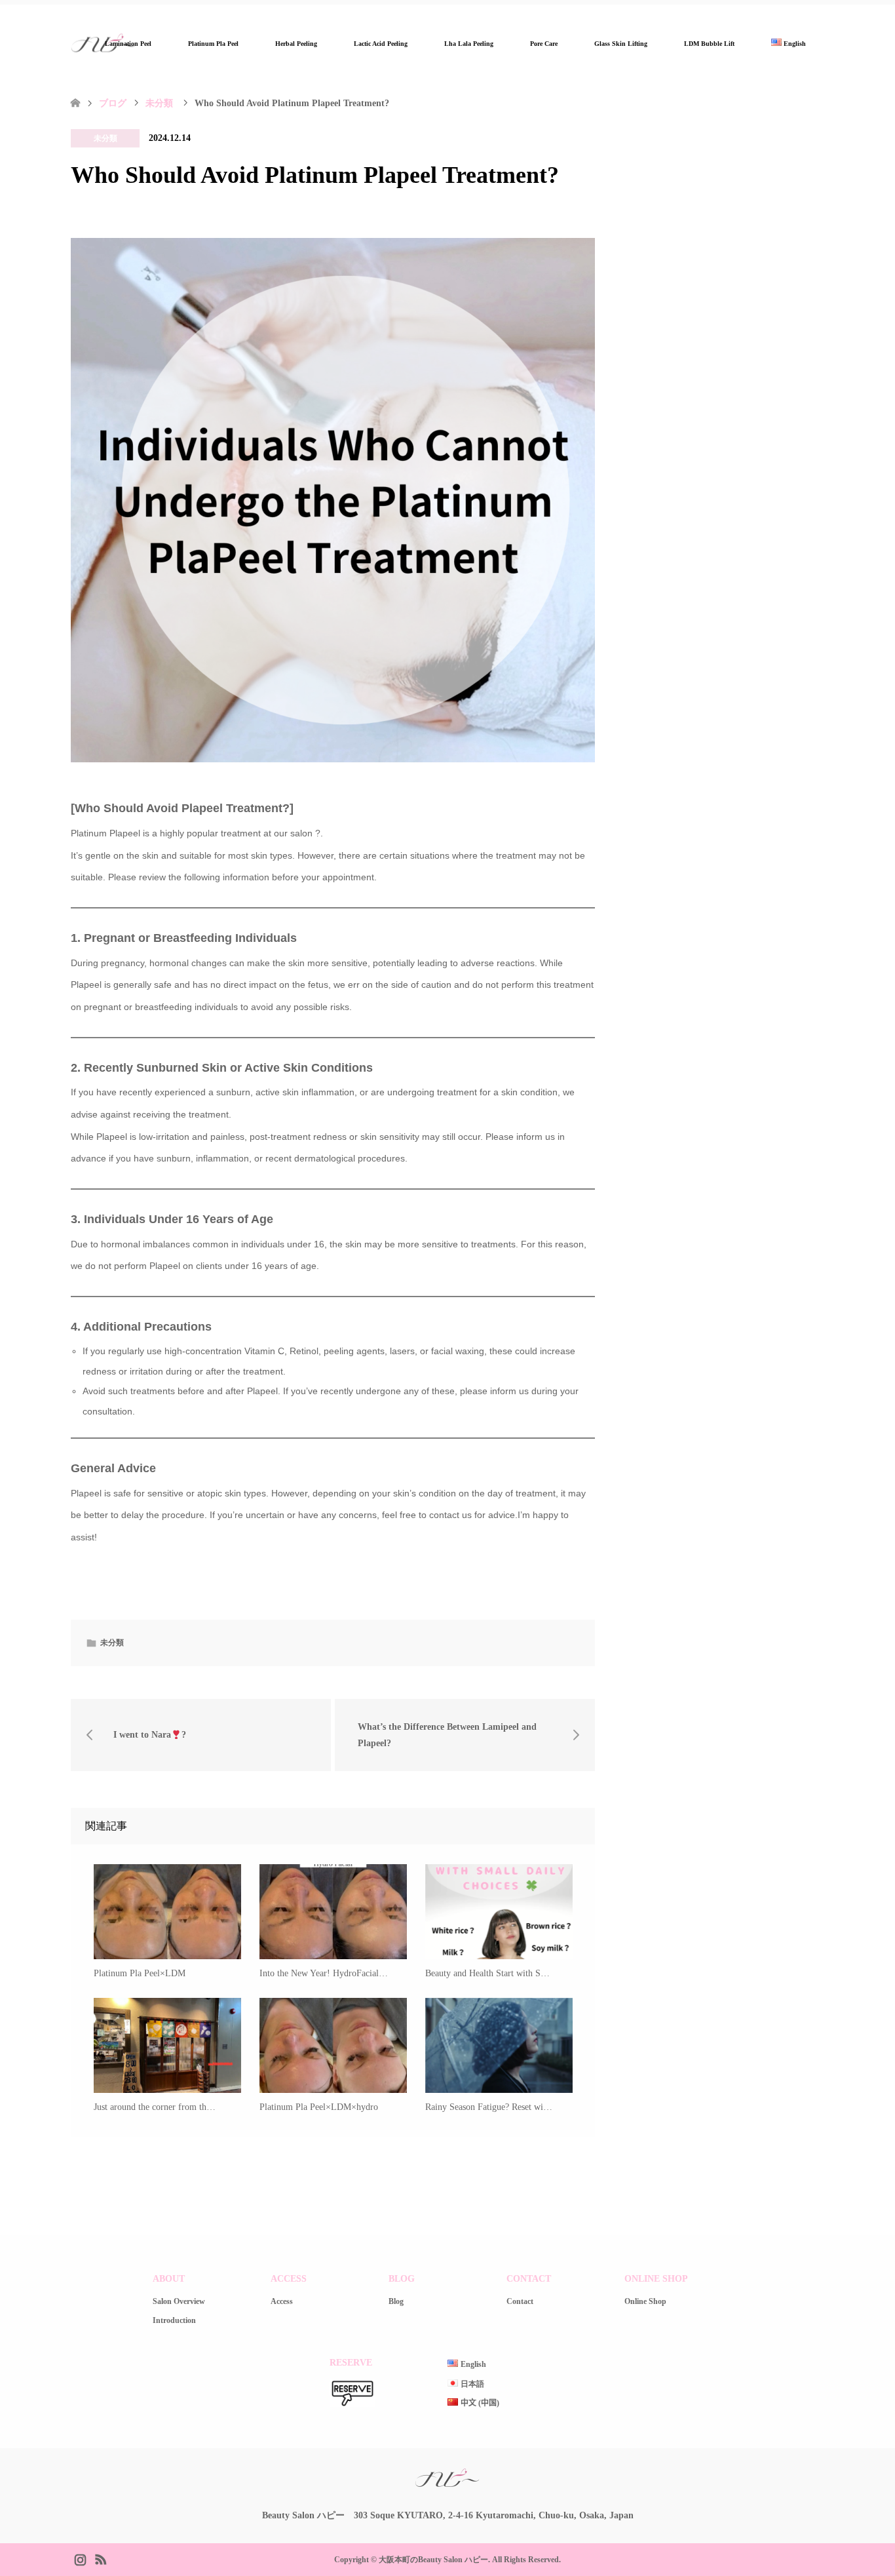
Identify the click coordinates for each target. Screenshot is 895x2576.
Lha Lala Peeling (469, 44)
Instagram (80, 2558)
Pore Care (544, 44)
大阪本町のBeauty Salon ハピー (433, 2560)
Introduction (174, 2320)
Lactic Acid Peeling (381, 44)
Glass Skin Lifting (621, 44)
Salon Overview (179, 2301)
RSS (100, 2558)
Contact (520, 2301)
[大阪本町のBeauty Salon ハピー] (447, 2486)
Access (282, 2301)
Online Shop (645, 2301)
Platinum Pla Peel (213, 44)
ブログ (113, 103)
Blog (396, 2301)
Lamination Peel (128, 44)
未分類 (105, 138)
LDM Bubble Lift (709, 44)
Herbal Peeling (296, 44)
